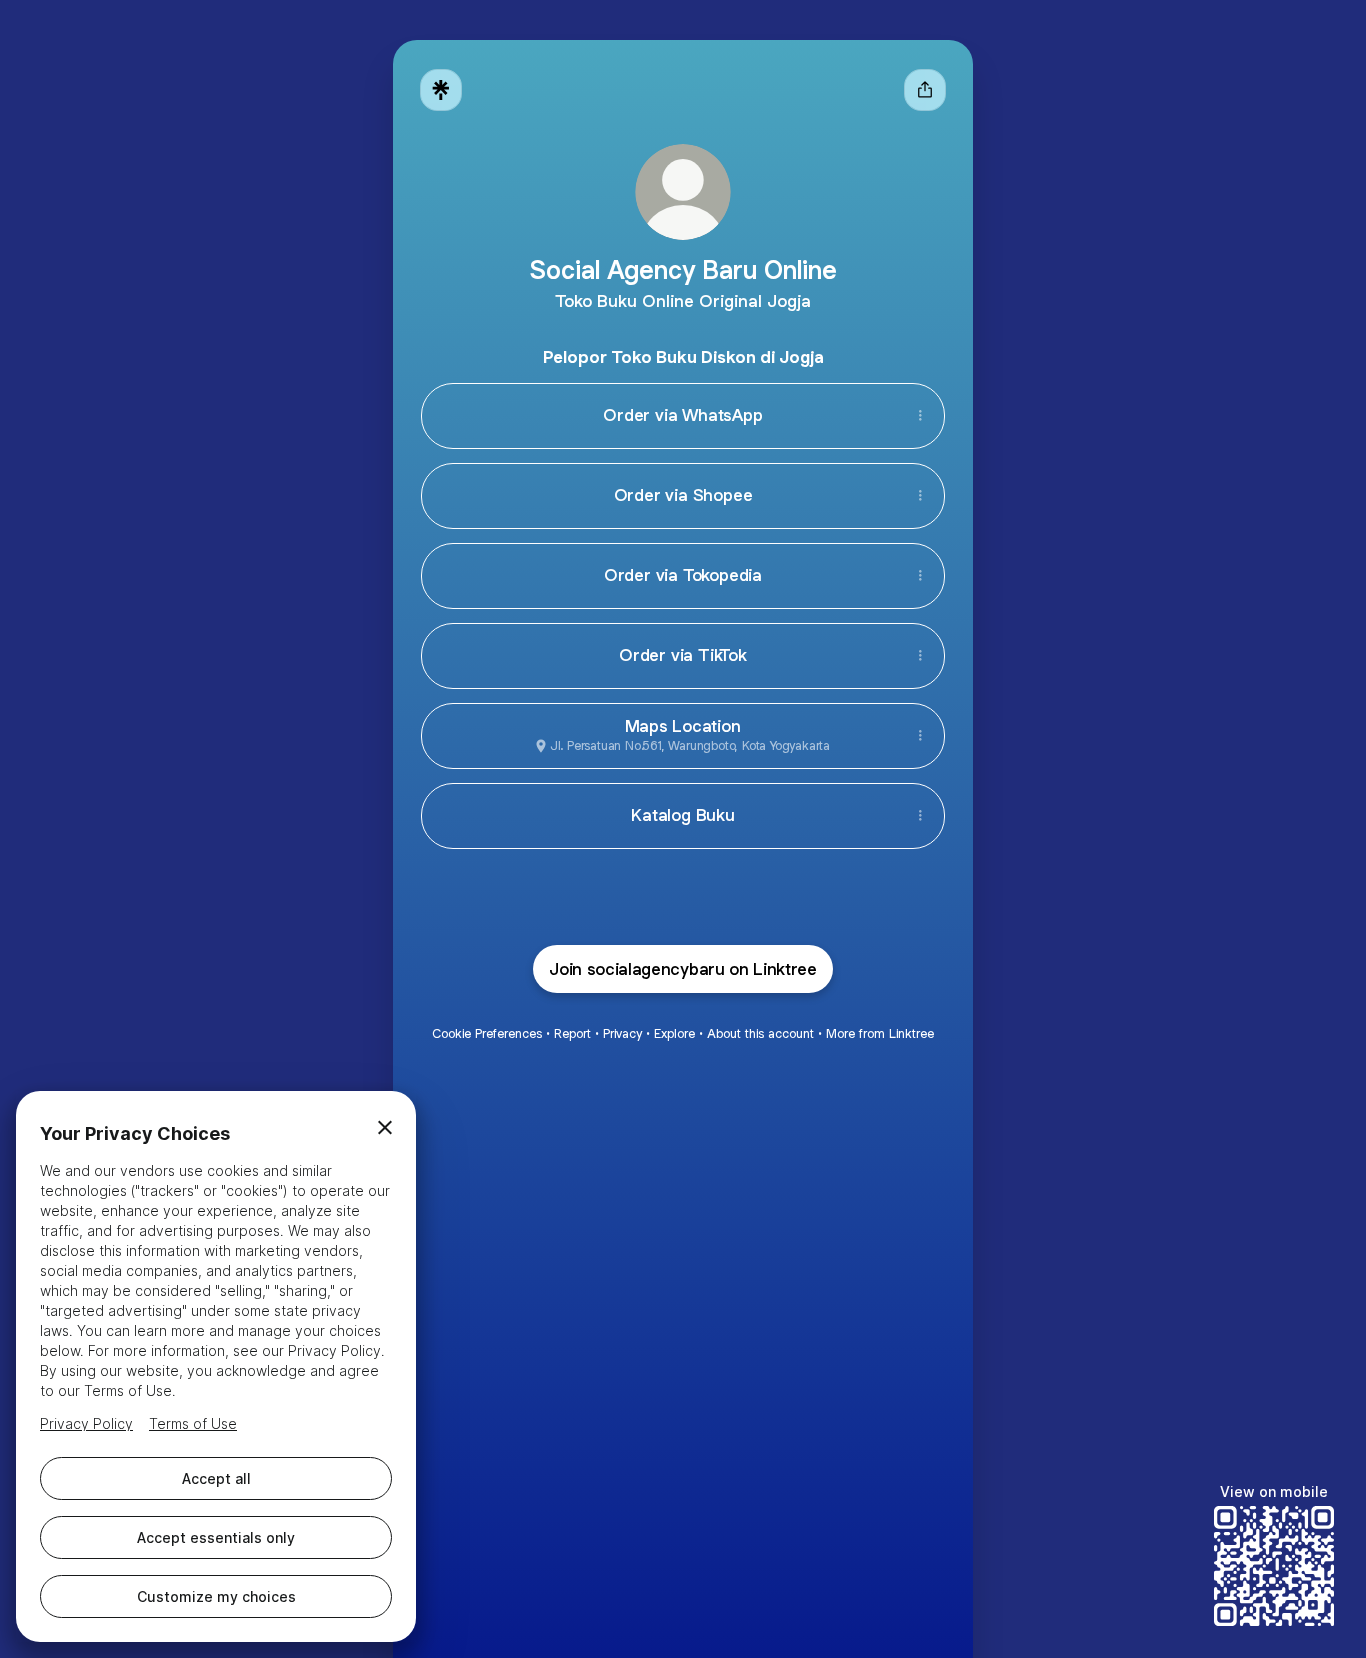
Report (572, 1033)
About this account (760, 1033)
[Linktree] (441, 90)
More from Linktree (880, 1033)
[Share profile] (925, 90)
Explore (674, 1033)
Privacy (622, 1033)
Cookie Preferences (487, 1033)
